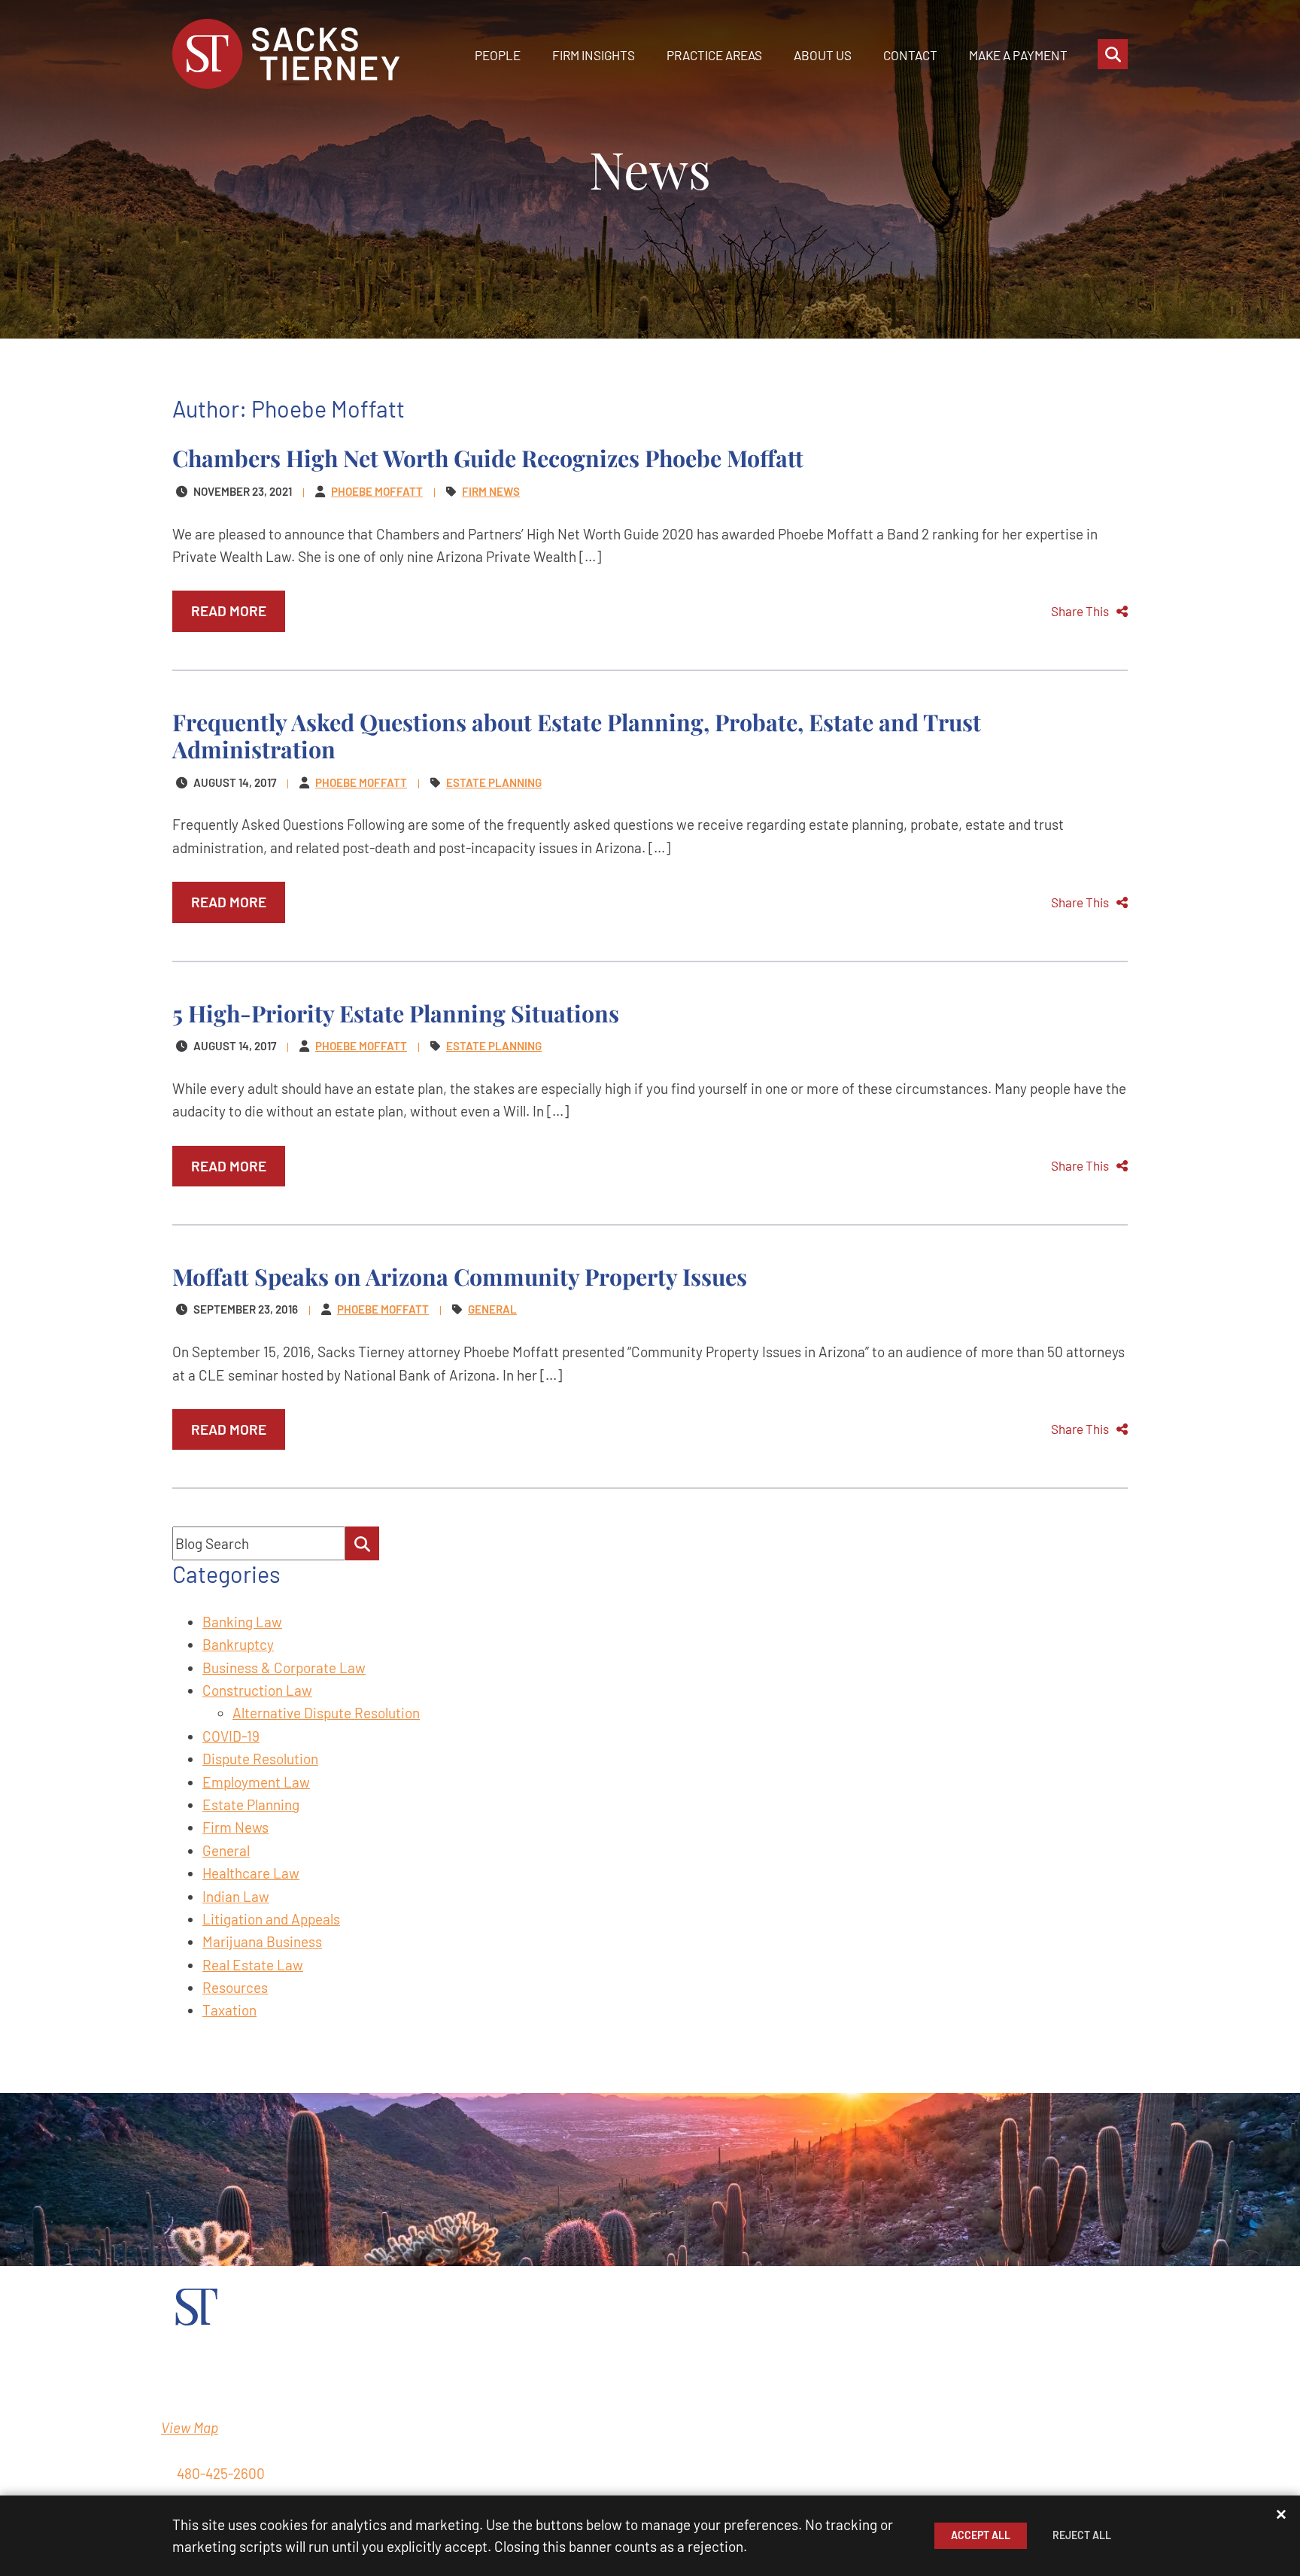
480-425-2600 (221, 2473)
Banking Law (242, 1622)
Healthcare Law (251, 1873)
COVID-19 (231, 1736)
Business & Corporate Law (284, 1668)
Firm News (235, 1827)
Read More (229, 611)
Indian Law (236, 1896)
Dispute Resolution (260, 1759)
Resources (235, 1987)
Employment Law (256, 1782)
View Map (190, 2427)
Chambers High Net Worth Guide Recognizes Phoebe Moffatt (488, 458)
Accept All (981, 2535)
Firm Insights (594, 55)
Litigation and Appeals (271, 1919)
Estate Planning (251, 1804)
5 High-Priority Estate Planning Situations (396, 1013)
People (498, 55)
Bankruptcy (238, 1644)
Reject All (1082, 2535)
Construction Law (257, 1690)
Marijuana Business (262, 1941)
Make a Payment (1018, 55)
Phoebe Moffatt (377, 491)
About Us (823, 55)
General (226, 1850)
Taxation (229, 2010)
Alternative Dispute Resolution (326, 1713)
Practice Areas (714, 55)
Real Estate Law (253, 1965)
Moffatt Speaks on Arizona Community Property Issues (460, 1276)
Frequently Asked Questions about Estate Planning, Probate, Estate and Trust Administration (577, 735)
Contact (910, 55)
